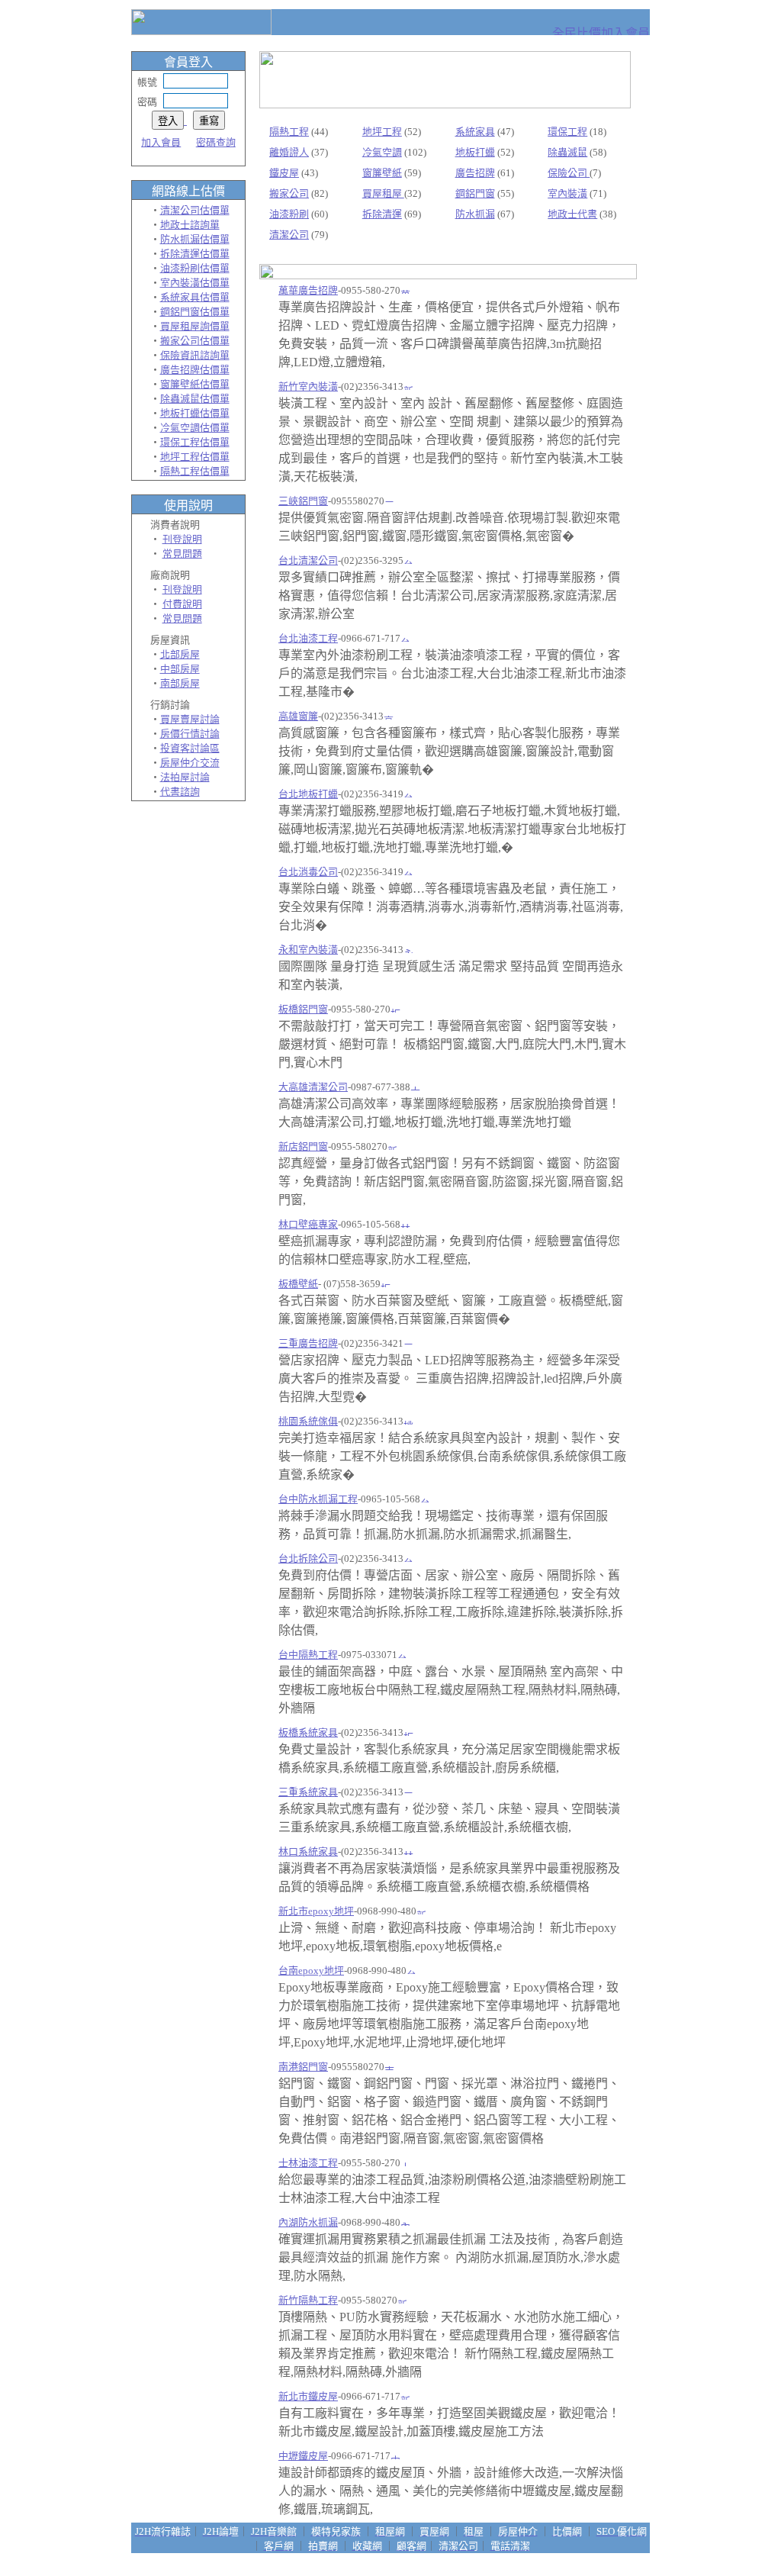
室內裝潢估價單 (195, 283)
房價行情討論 (190, 734)
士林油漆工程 (308, 2163)
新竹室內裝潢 (308, 386)
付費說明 (182, 604)
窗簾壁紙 (382, 173)
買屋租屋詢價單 (195, 326)
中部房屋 (180, 669)
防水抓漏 (475, 214)
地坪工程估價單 (195, 457)
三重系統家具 (308, 1792)
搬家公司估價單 (195, 341)
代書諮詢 (180, 792)
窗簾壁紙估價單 (195, 384)
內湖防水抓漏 (308, 2222)
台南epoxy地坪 (311, 1971)
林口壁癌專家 (308, 1224)
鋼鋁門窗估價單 (195, 312)
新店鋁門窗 (303, 1146)
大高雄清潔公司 (313, 1087)
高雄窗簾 (298, 716)
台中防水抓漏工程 (318, 1499)
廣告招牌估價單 (195, 370)
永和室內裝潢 (308, 950)
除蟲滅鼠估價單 (195, 399)
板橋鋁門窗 (303, 1009)
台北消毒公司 (308, 872)
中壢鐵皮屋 (303, 2456)
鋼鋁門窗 (475, 193)
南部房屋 (180, 683)
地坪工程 (382, 132)
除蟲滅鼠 (567, 152)
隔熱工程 (289, 132)
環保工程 (567, 132)
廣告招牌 (475, 173)
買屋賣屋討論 (190, 719)
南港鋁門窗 (303, 2067)
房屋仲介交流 (190, 763)
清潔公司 (289, 235)
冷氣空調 (382, 152)
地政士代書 (572, 214)
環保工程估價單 (195, 442)
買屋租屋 (383, 193)
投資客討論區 (190, 748)
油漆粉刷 (289, 214)
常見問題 (182, 554)
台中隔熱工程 (308, 1655)
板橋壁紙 (298, 1284)
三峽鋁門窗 (303, 501)
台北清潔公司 (308, 560)
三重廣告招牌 (308, 1343)
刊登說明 (182, 539)
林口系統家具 (308, 1851)
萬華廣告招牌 (308, 290)
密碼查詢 (216, 142)
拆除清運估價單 (195, 254)
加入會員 (161, 142)
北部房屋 (180, 654)
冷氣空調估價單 (195, 428)
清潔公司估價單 (195, 210)
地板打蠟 (475, 152)
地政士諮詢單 (190, 225)
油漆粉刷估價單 (195, 268)
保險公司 (569, 173)
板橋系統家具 (308, 1732)
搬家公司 (289, 193)
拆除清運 (382, 214)
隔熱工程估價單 (195, 471)
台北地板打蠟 (308, 794)
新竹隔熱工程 (308, 2300)
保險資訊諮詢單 (195, 355)
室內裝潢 (567, 193)
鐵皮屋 (284, 173)
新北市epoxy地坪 (316, 1911)
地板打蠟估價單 (195, 413)
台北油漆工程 (308, 638)
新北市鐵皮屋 (308, 2396)
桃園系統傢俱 (308, 1421)
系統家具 (475, 132)
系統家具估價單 (195, 297)
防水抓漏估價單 (195, 239)
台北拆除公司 (308, 1558)
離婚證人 (289, 152)
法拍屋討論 (185, 777)
